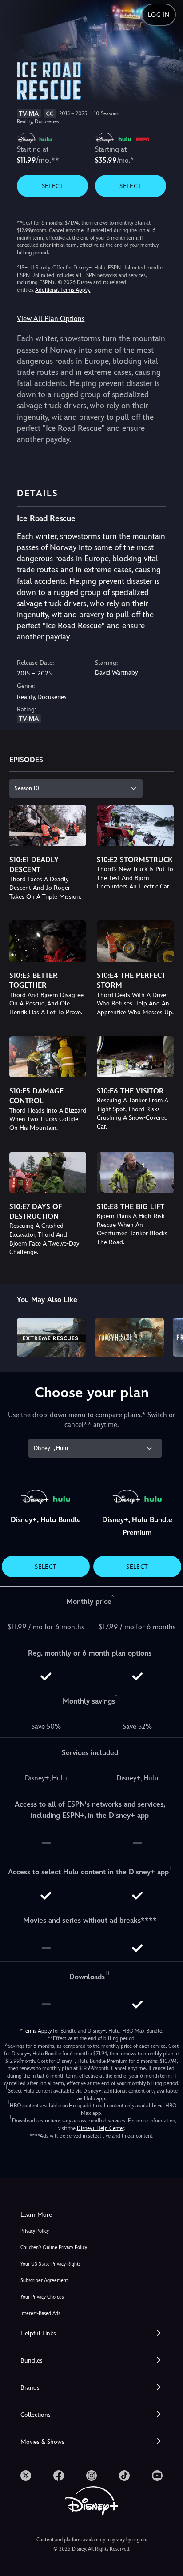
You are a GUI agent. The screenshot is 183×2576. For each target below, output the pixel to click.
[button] (91, 2333)
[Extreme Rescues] (51, 1337)
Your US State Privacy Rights (50, 2264)
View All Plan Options (51, 319)
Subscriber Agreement (44, 2281)
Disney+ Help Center (100, 2128)
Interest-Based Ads (40, 2313)
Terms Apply (37, 2031)
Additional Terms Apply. (63, 290)
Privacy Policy (35, 2231)
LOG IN (159, 15)
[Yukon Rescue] (129, 1337)
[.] (26, 2476)
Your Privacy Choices (42, 2297)
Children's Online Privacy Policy (54, 2248)
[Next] (168, 1336)
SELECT (53, 186)
